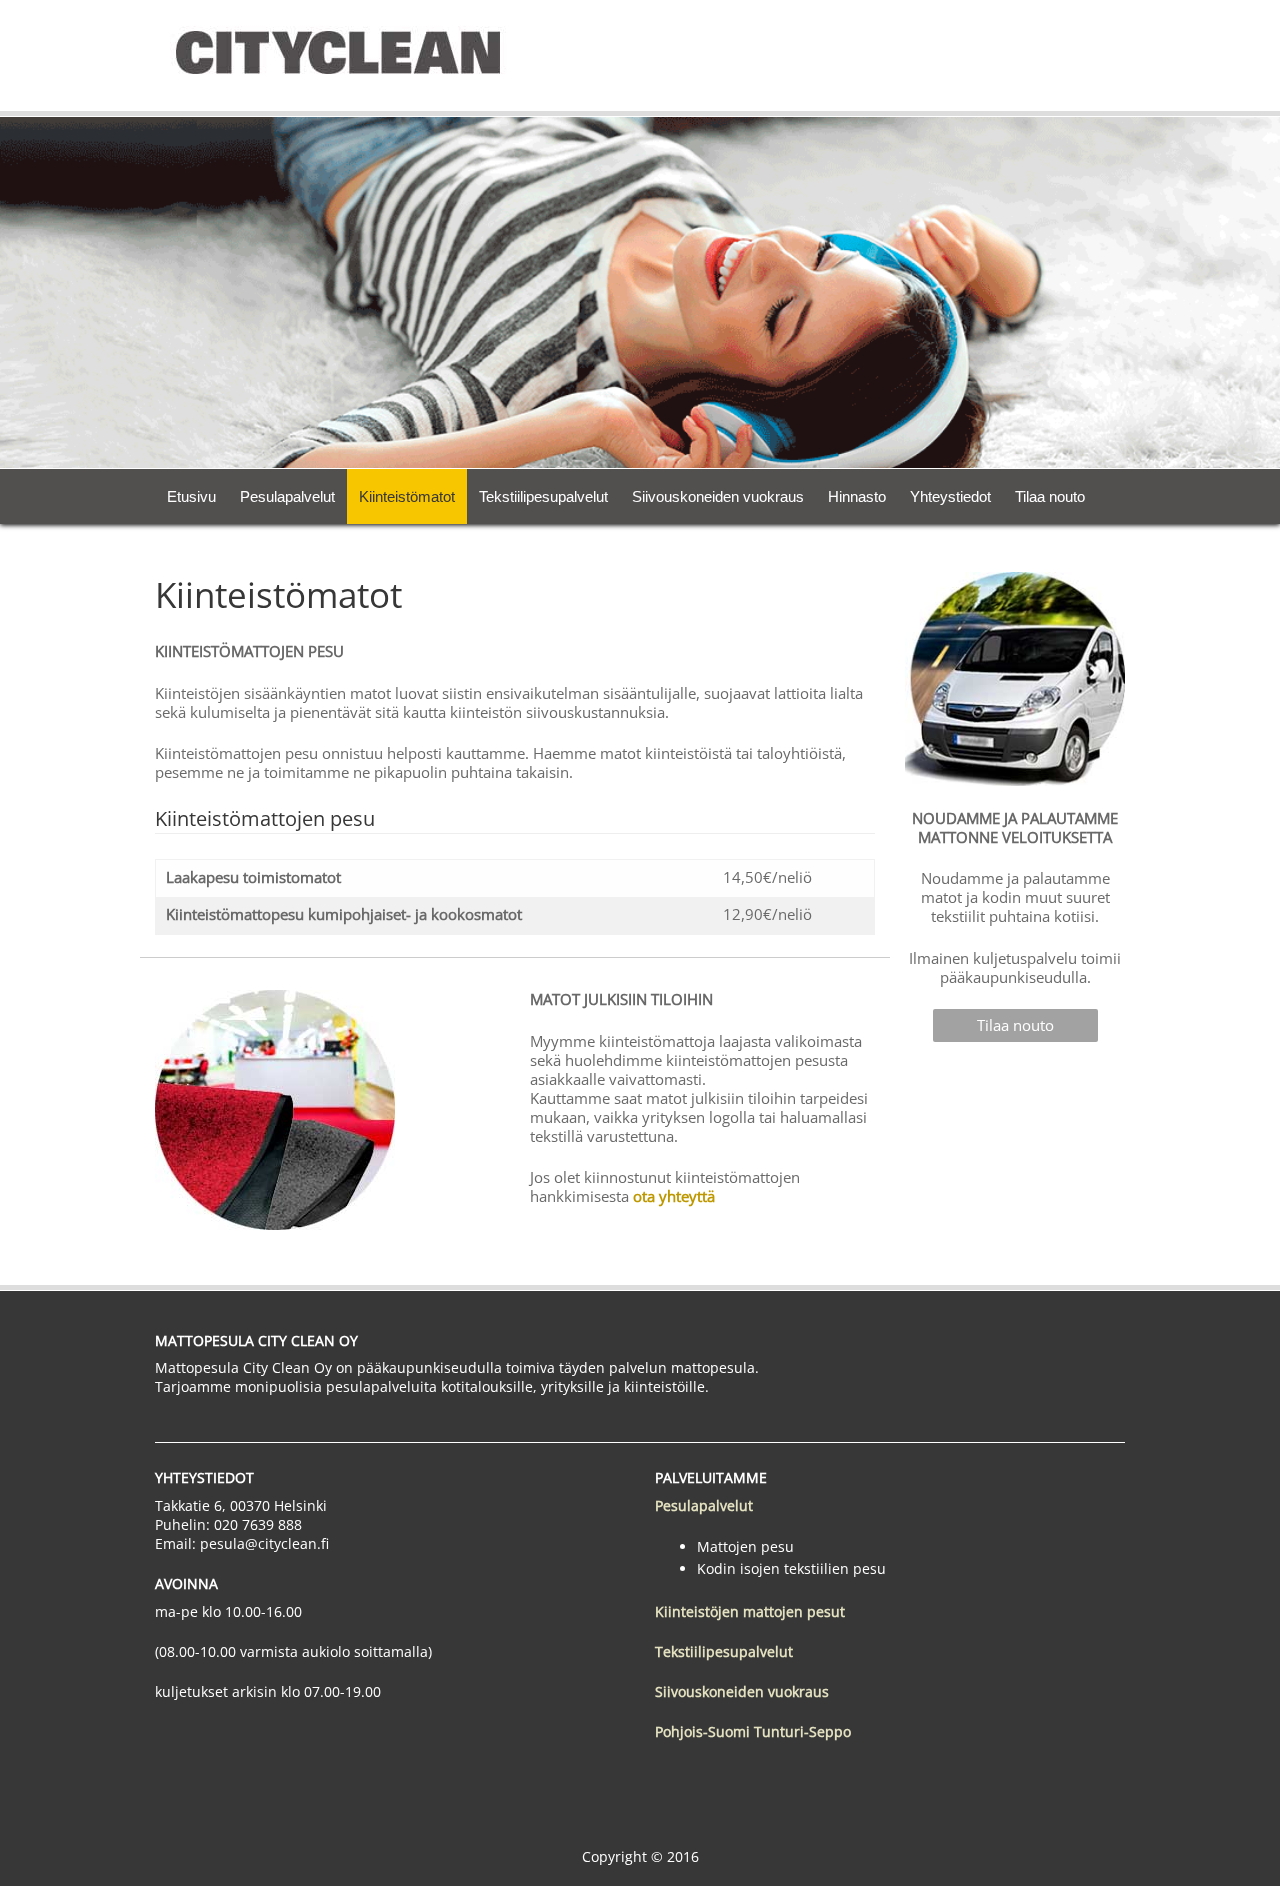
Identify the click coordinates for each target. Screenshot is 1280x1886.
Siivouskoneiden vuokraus (718, 496)
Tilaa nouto (1050, 496)
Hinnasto (857, 496)
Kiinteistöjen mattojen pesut (750, 1611)
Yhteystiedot (950, 496)
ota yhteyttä (674, 1196)
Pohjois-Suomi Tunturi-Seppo (753, 1731)
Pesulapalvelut (287, 496)
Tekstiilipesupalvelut (543, 496)
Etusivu (191, 496)
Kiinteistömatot (407, 496)
